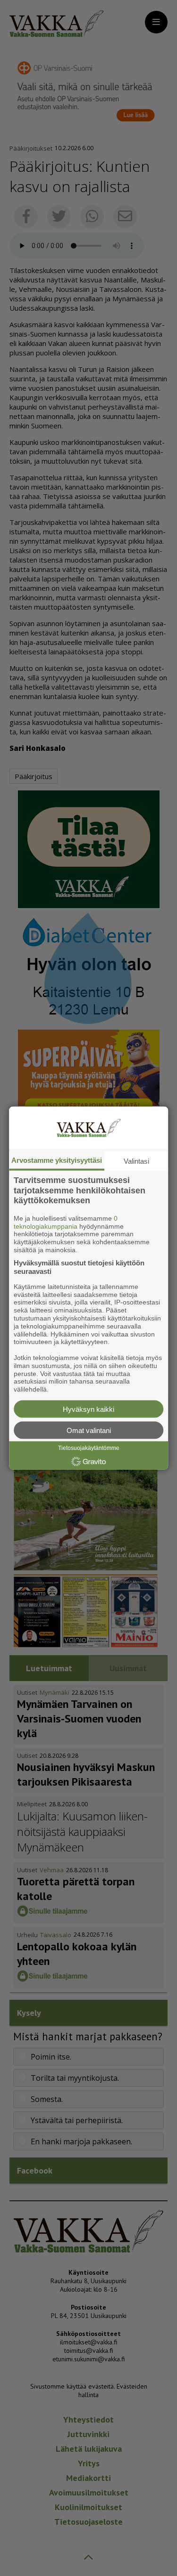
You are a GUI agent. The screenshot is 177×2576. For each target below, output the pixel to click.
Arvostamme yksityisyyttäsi (57, 1160)
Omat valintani (89, 1430)
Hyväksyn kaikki (88, 1409)
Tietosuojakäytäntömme (89, 1448)
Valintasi (136, 1161)
